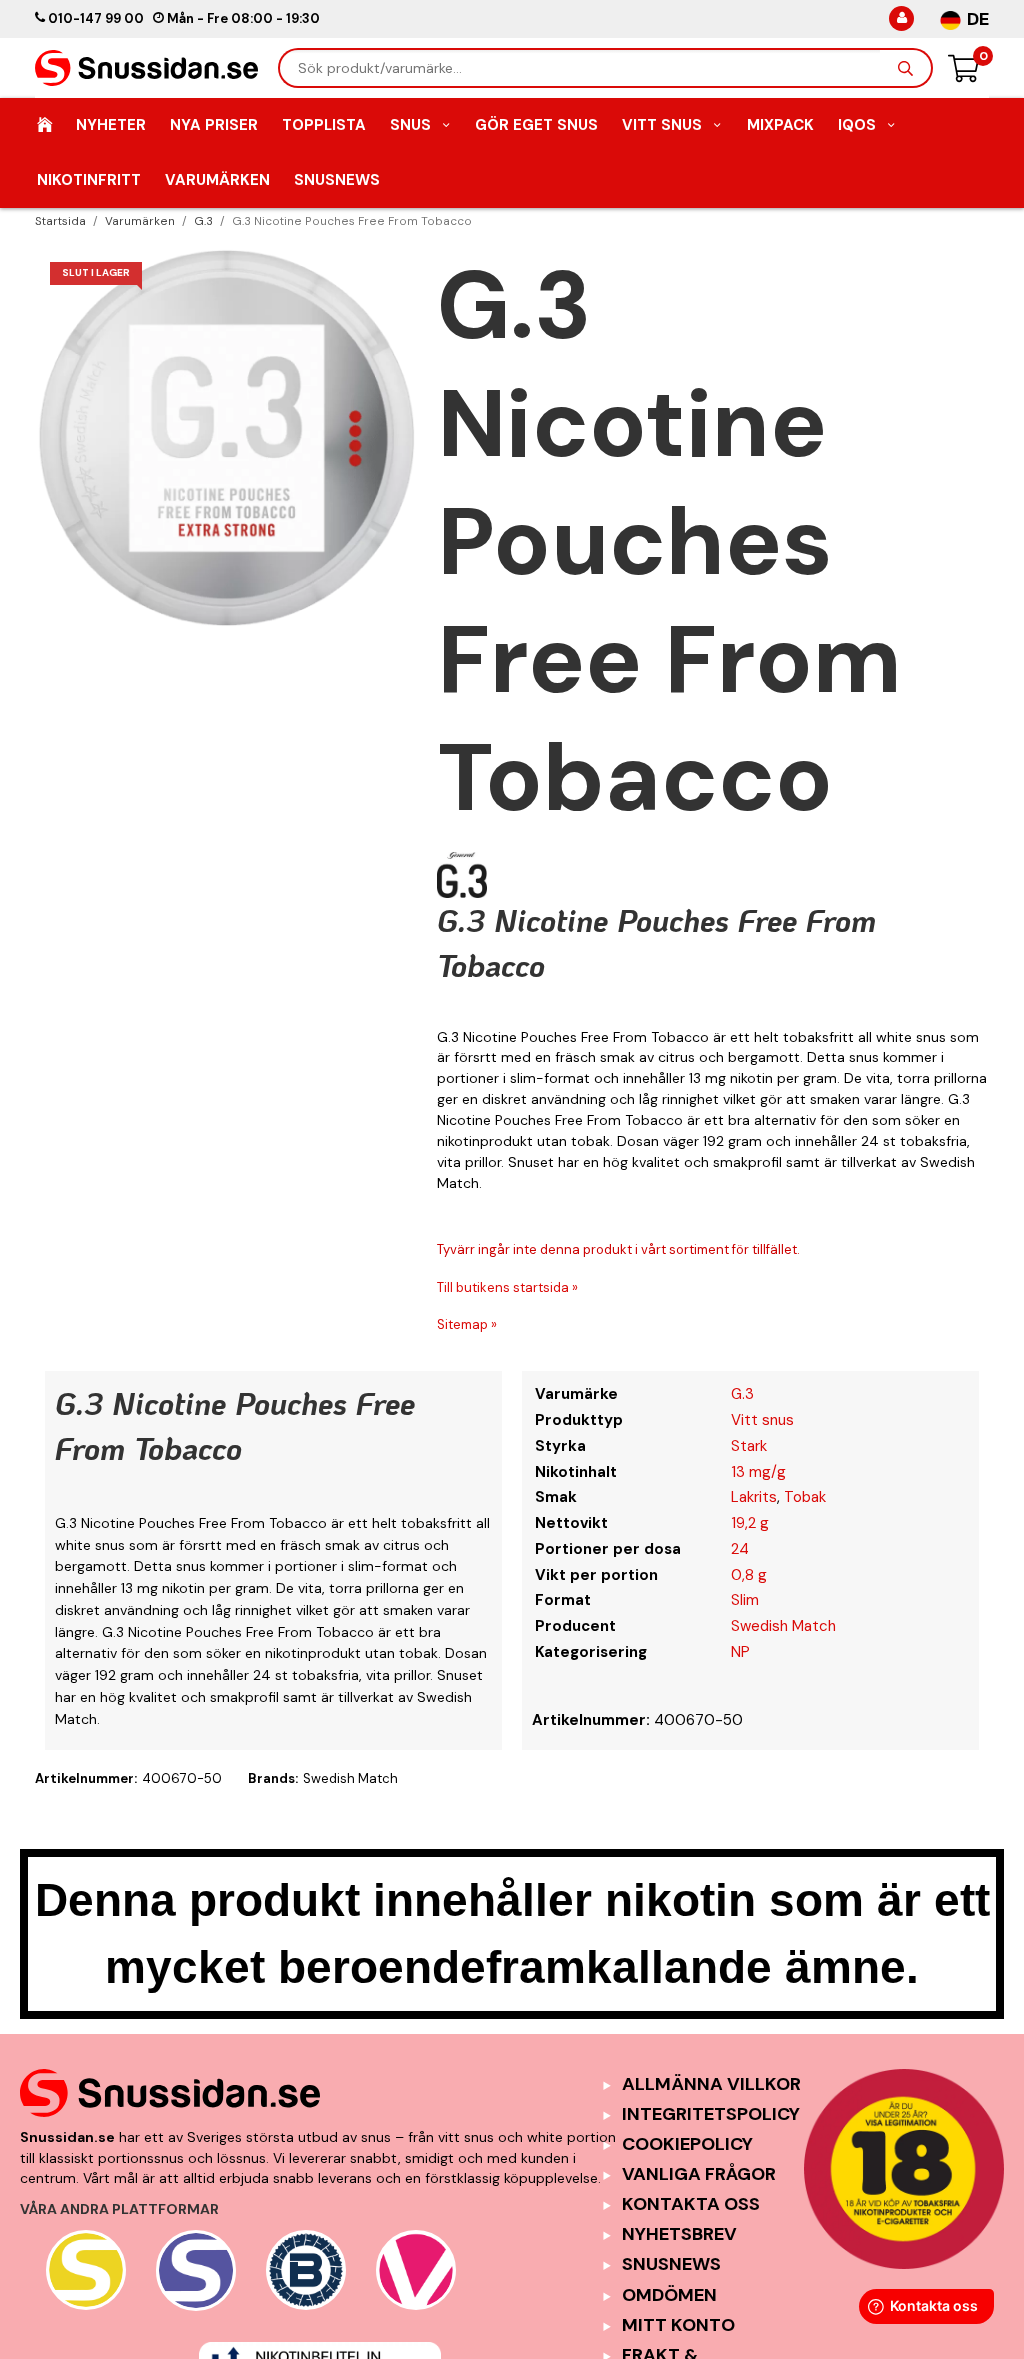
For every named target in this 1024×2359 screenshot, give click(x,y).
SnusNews (337, 180)
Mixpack (780, 125)
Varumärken (217, 180)
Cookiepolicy (687, 2144)
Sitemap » (467, 1324)
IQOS (857, 125)
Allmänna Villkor (711, 2084)
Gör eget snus (536, 125)
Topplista (324, 125)
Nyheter (111, 125)
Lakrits (754, 1497)
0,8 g (749, 1575)
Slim (745, 1600)
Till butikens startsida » (507, 1287)
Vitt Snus (662, 125)
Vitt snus (762, 1420)
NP (740, 1652)
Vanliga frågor (699, 2174)
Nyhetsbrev (679, 2234)
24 (740, 1549)
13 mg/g (758, 1472)
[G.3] (462, 875)
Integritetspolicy (711, 2114)
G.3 (742, 1394)
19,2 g (750, 1523)
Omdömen (669, 2295)
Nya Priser (214, 125)
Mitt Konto (678, 2325)
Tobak (805, 1497)
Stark (749, 1446)
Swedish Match (783, 1626)
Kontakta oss (691, 2204)
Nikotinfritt (89, 180)
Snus (410, 125)
